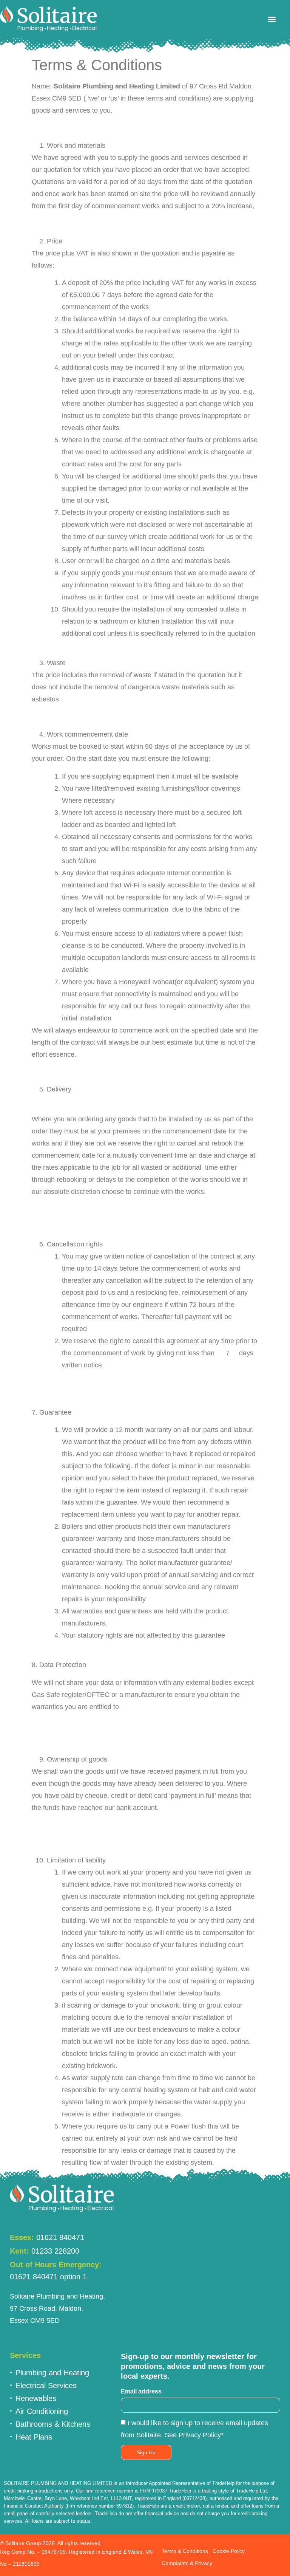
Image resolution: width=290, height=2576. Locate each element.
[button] (272, 19)
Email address (141, 2392)
